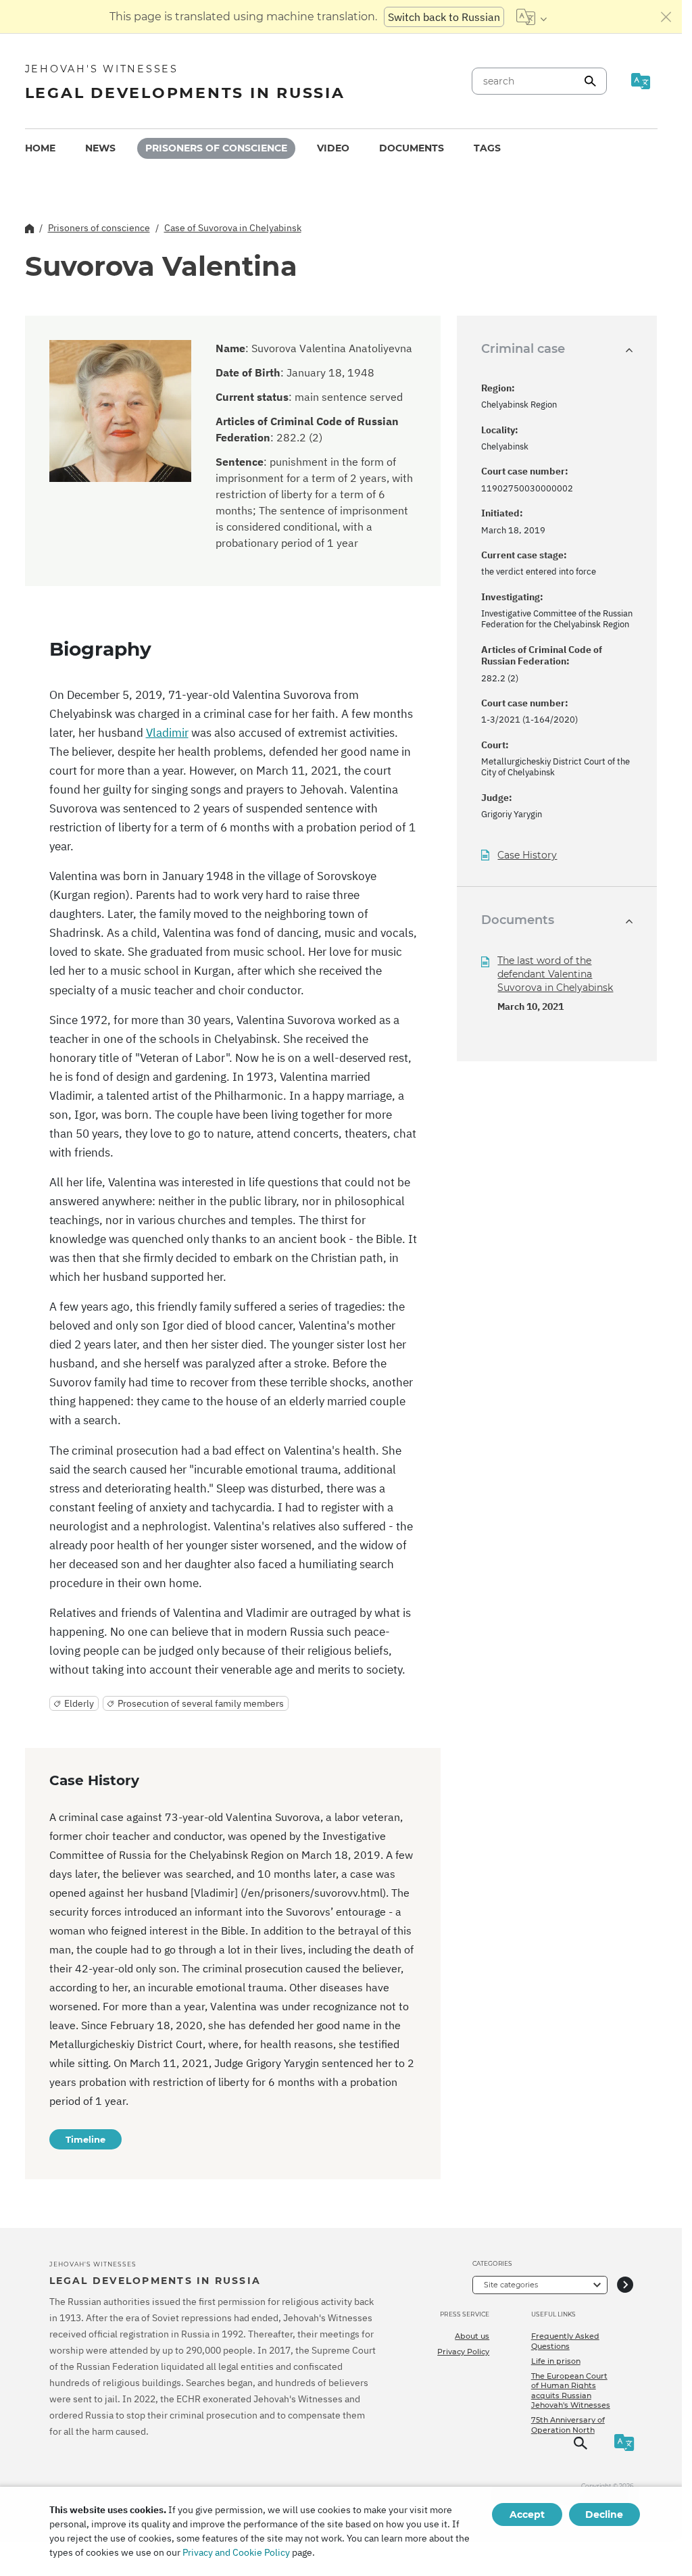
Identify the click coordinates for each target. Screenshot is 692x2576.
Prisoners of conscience (216, 148)
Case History (527, 855)
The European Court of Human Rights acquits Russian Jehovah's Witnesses (571, 2390)
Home (40, 148)
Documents (412, 148)
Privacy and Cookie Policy (236, 2552)
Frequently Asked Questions (565, 2341)
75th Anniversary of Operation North (568, 2425)
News (100, 148)
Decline (604, 2514)
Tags (487, 148)
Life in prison (556, 2361)
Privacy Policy (463, 2352)
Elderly (79, 1703)
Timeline (85, 2139)
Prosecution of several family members (201, 1703)
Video (333, 148)
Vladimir (167, 733)
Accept (527, 2514)
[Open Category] (625, 2285)
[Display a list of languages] (532, 17)
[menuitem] (40, 148)
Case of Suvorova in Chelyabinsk (233, 228)
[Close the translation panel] (666, 17)
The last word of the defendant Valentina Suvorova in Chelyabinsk (555, 974)
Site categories (511, 2285)
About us (472, 2336)
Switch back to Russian (444, 17)
